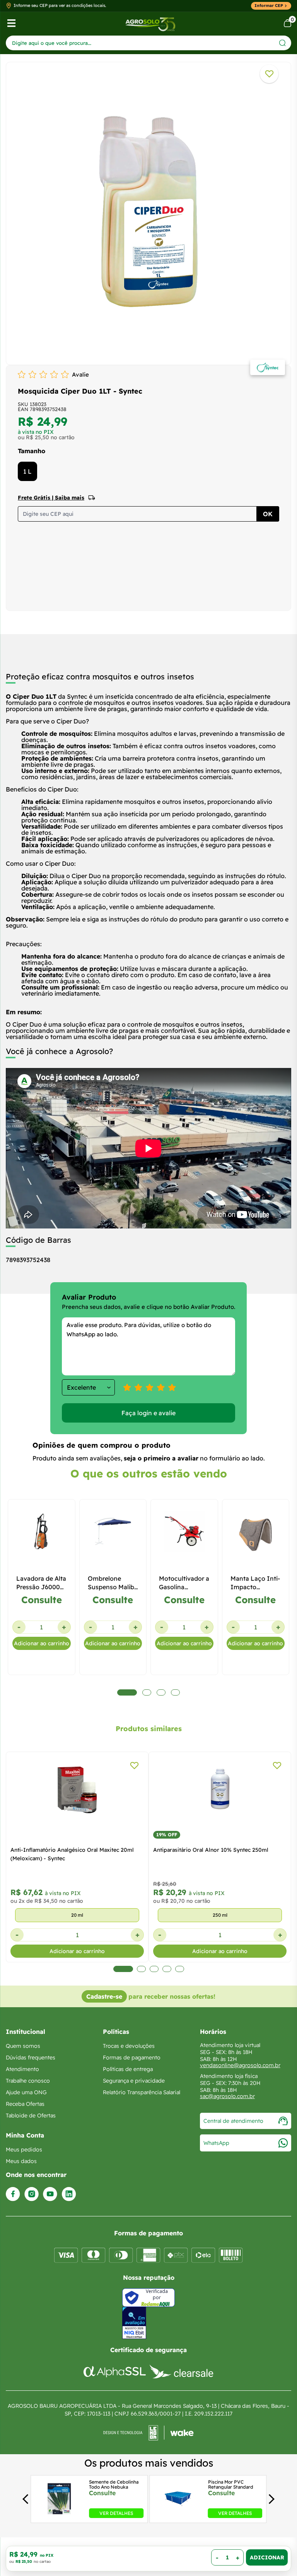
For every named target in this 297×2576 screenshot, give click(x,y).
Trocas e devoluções (129, 2046)
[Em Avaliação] (134, 2323)
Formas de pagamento (132, 2057)
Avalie (80, 374)
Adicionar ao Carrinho (267, 2557)
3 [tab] (154, 1969)
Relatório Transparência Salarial (142, 2092)
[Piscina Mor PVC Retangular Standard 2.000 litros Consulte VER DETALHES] (178, 2516)
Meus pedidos (24, 2150)
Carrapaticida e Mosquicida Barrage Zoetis (209, 1850)
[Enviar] (282, 43)
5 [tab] (180, 1969)
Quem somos (23, 2046)
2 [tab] (136, 1969)
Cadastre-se (104, 1996)
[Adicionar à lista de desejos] (269, 74)
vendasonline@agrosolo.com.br (240, 2065)
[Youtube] (50, 2194)
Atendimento (22, 2069)
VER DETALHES (116, 2513)
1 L (27, 471)
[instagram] (32, 2194)
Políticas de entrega (128, 2069)
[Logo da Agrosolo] (150, 23)
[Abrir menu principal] (11, 23)
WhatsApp (216, 2143)
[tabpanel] (148, 212)
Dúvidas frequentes (31, 2057)
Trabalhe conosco (28, 2081)
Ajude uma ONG (26, 2092)
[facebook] (13, 2194)
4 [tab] (167, 1969)
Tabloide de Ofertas (31, 2115)
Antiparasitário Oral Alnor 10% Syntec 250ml (69, 1850)
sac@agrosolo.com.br (227, 2096)
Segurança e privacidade (134, 2081)
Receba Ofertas (25, 2104)
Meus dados (21, 2161)
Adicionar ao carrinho (42, 1643)
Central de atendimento (233, 2121)
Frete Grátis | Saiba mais (51, 498)
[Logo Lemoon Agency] (148, 2433)
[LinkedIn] (69, 2194)
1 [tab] (118, 1969)
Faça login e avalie (148, 1413)
